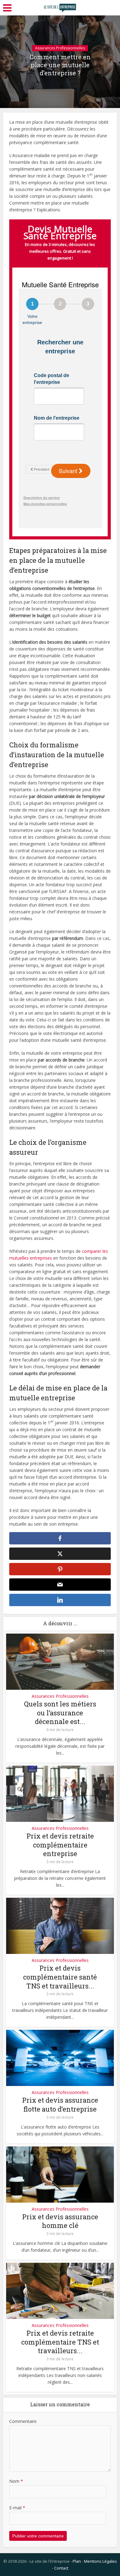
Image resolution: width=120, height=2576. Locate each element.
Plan (77, 2561)
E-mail (17, 2508)
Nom (16, 2481)
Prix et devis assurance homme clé (60, 2221)
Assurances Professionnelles (60, 48)
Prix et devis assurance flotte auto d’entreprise (60, 2104)
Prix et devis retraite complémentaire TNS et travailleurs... (60, 2342)
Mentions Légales (100, 2561)
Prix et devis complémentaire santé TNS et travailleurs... (60, 1977)
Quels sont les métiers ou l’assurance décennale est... (60, 1713)
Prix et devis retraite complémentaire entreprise (60, 1845)
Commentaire (23, 2421)
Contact (61, 2568)
